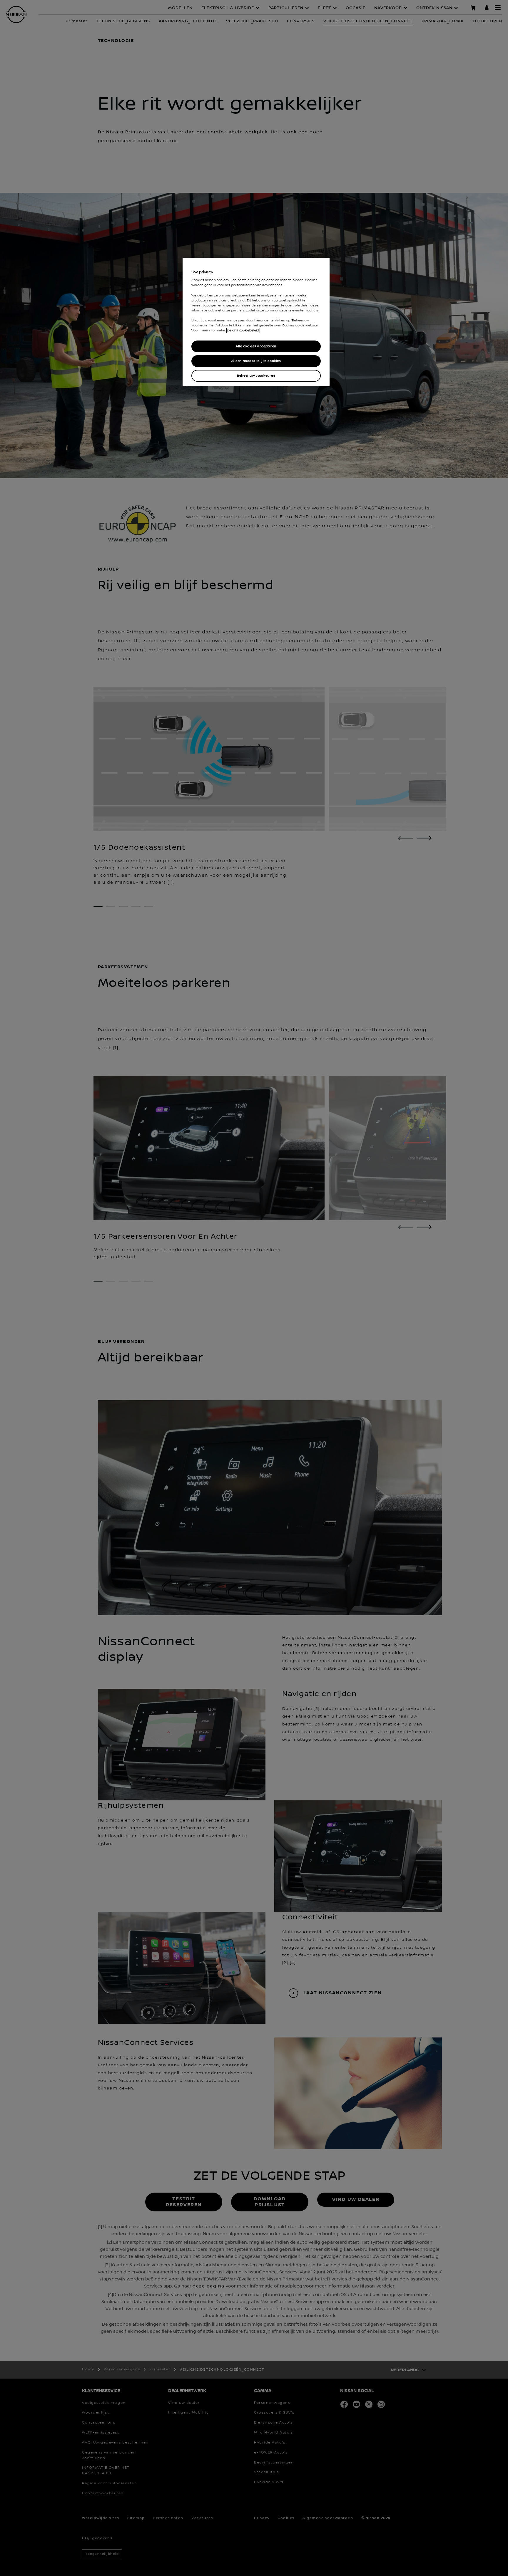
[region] (256, 322)
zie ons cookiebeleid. (243, 331)
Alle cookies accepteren (256, 346)
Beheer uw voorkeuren (256, 376)
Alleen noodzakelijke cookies (256, 361)
